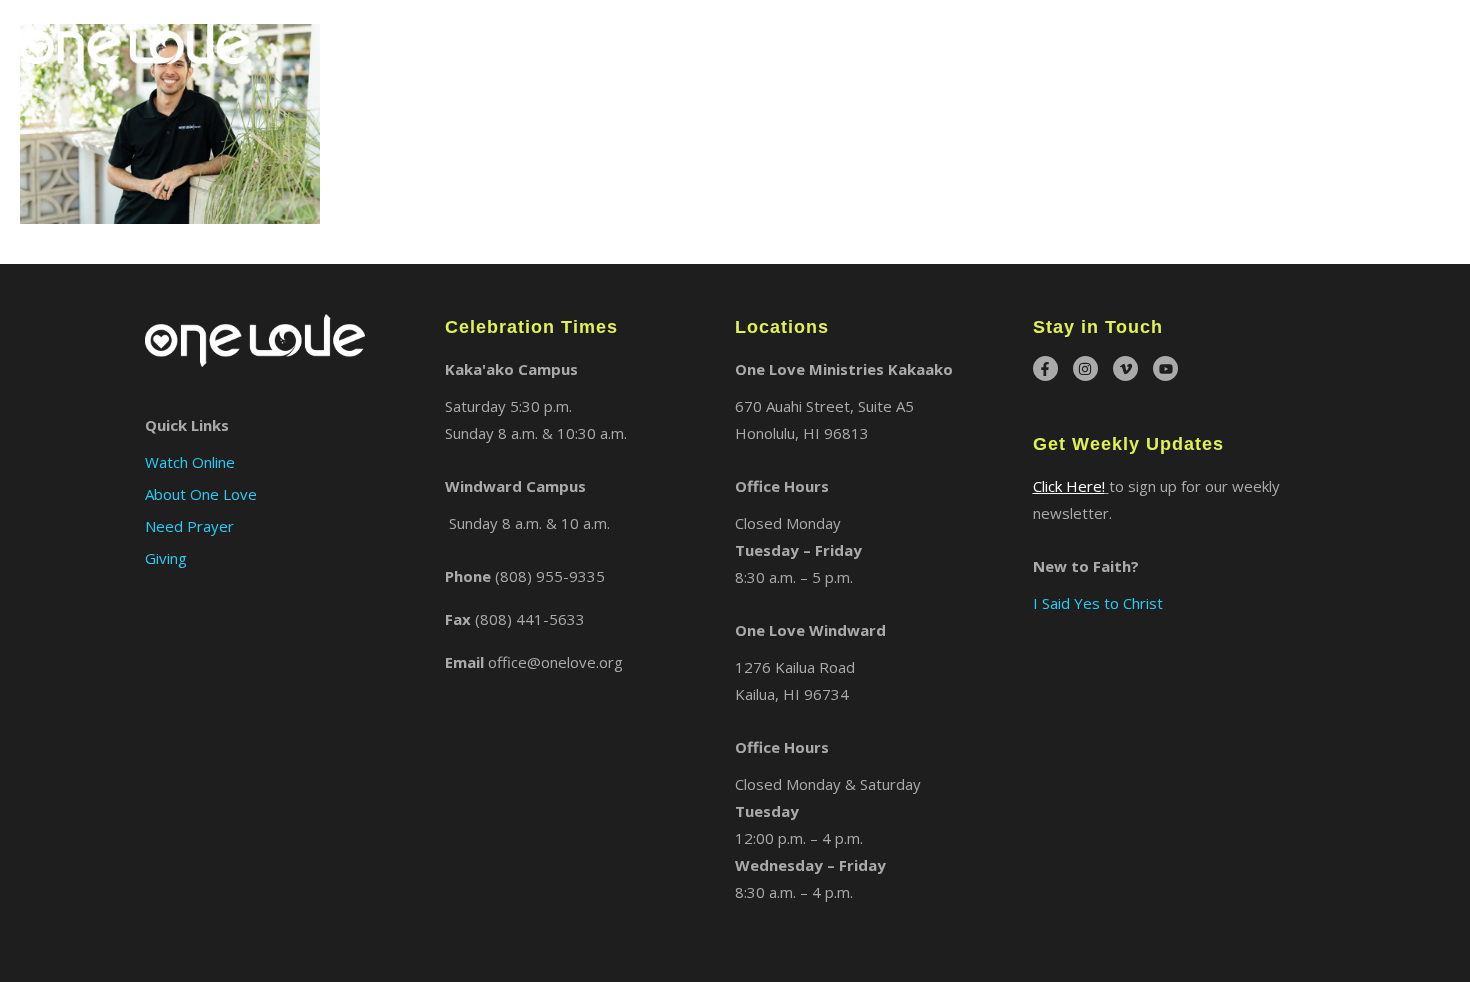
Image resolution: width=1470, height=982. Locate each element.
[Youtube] (1165, 368)
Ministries (1075, 44)
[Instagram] (1085, 368)
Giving (1422, 44)
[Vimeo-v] (1125, 368)
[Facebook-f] (1045, 368)
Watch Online (1315, 44)
